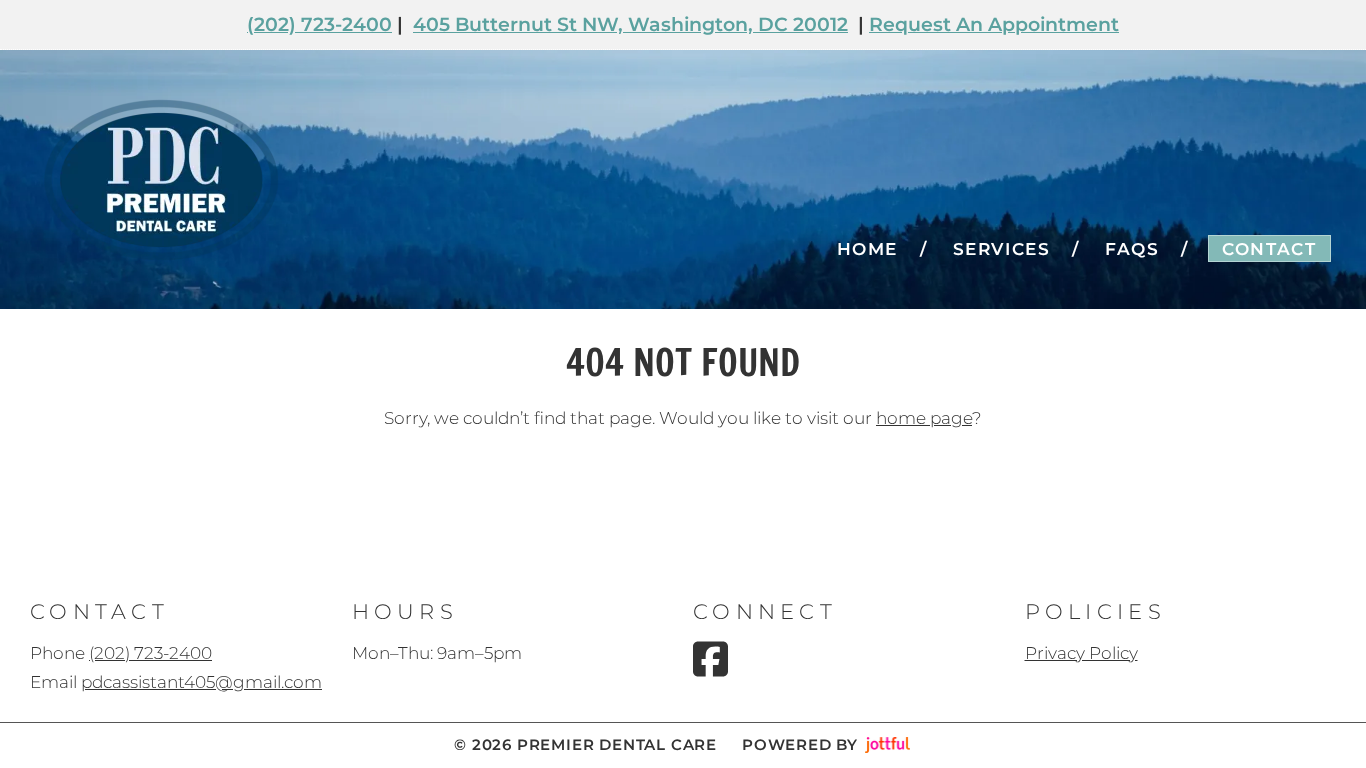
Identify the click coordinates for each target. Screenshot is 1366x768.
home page (924, 418)
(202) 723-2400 (319, 24)
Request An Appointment (994, 24)
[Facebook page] (710, 659)
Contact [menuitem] (1269, 249)
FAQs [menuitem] (1132, 249)
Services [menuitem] (1002, 249)
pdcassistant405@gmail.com (201, 682)
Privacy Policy (1081, 653)
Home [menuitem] (867, 249)
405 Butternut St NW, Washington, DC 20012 (630, 24)
